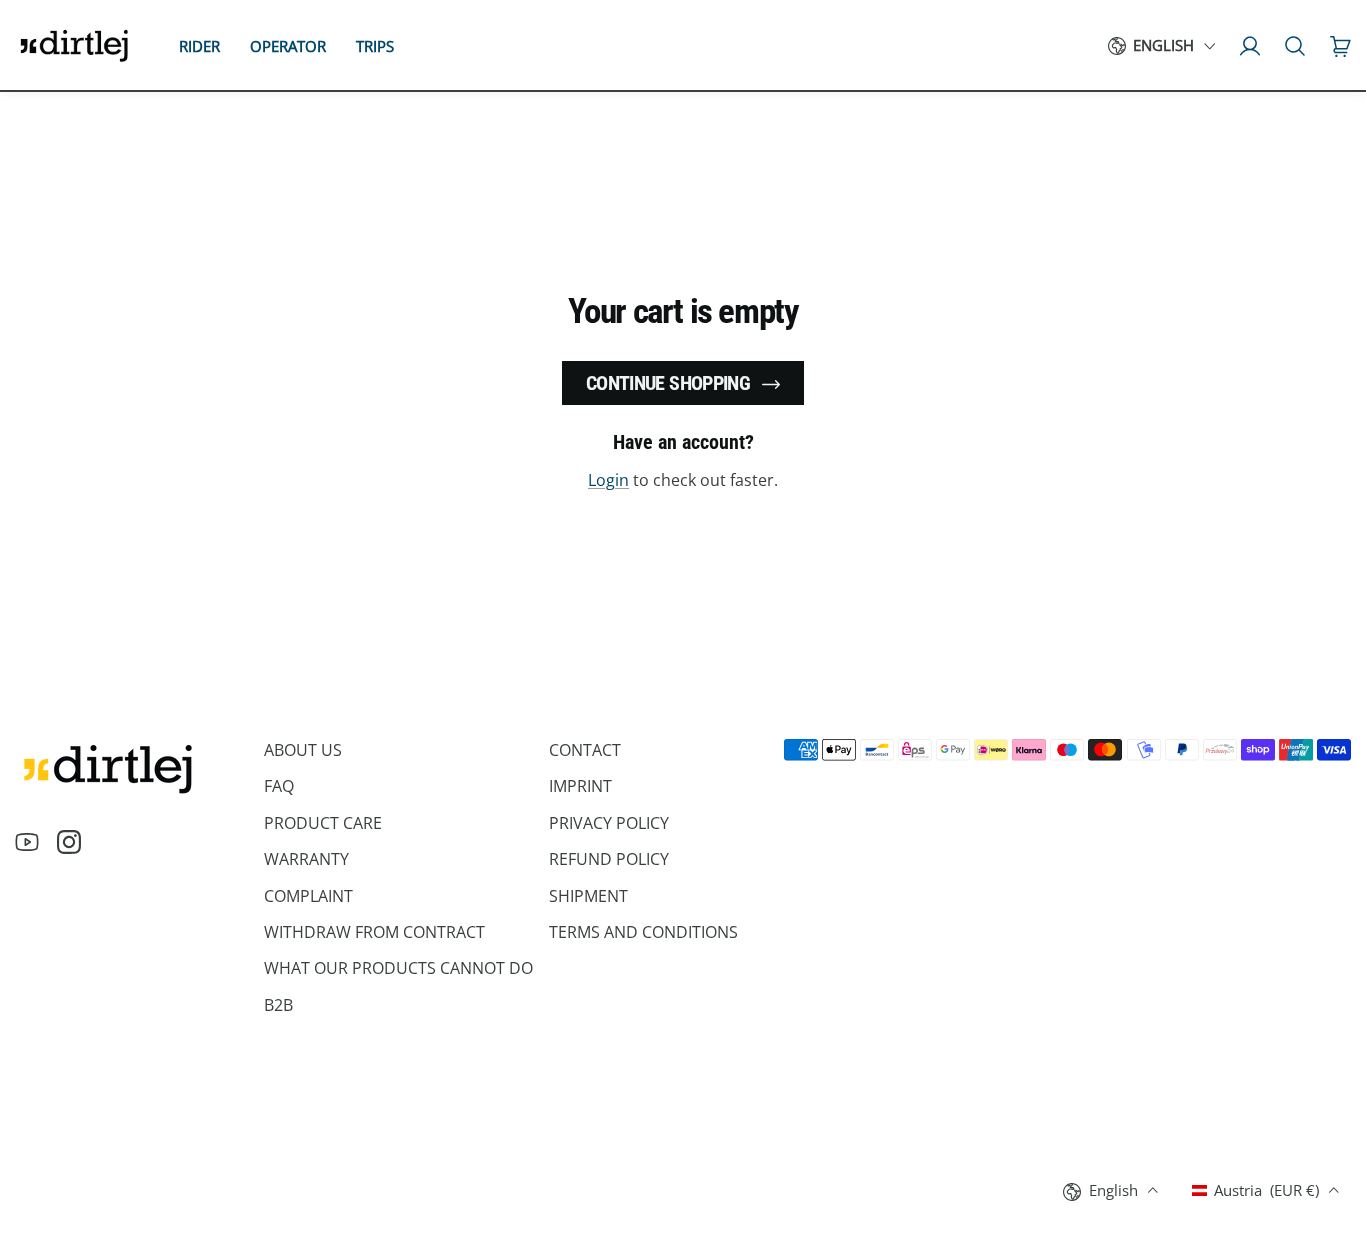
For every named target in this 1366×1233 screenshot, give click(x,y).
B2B (278, 1005)
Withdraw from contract (374, 932)
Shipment (588, 896)
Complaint (308, 896)
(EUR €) (1266, 1190)
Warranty (306, 859)
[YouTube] (27, 842)
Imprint (580, 786)
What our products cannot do (398, 968)
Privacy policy (609, 823)
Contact (585, 750)
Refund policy (609, 859)
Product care (323, 823)
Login (608, 480)
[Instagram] (69, 842)
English (1163, 45)
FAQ (279, 786)
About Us (303, 750)
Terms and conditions (643, 932)
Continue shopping (668, 383)
